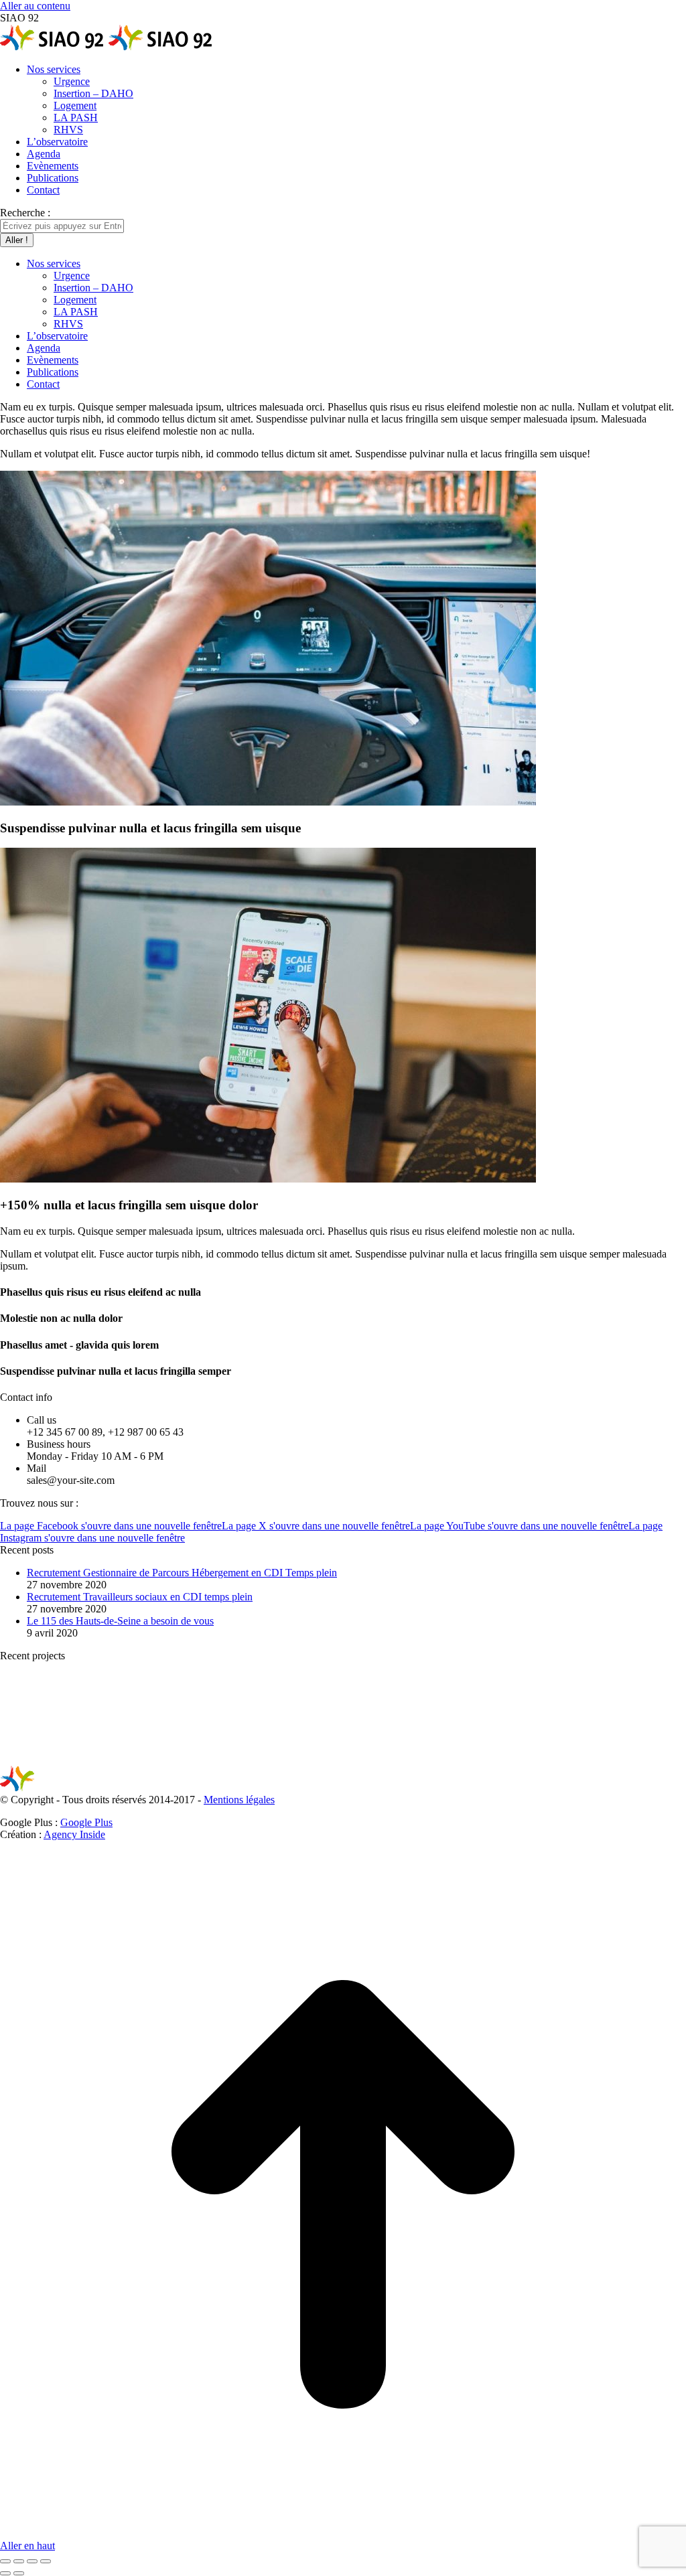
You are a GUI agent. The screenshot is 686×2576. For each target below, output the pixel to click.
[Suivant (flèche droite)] (19, 2573)
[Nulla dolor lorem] (360, 1759)
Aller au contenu (35, 6)
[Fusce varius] (153, 1759)
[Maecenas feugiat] (257, 1759)
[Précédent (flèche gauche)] (5, 2573)
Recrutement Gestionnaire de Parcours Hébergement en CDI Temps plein (182, 1573)
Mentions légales (239, 1800)
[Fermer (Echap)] (5, 2561)
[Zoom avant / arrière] (46, 2561)
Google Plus (86, 1822)
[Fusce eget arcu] (50, 1759)
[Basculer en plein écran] (32, 2561)
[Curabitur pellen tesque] (566, 1759)
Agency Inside (74, 1834)
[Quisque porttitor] (463, 1759)
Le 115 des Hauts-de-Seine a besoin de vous (120, 1621)
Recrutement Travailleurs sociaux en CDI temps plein (140, 1597)
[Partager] (19, 2561)
